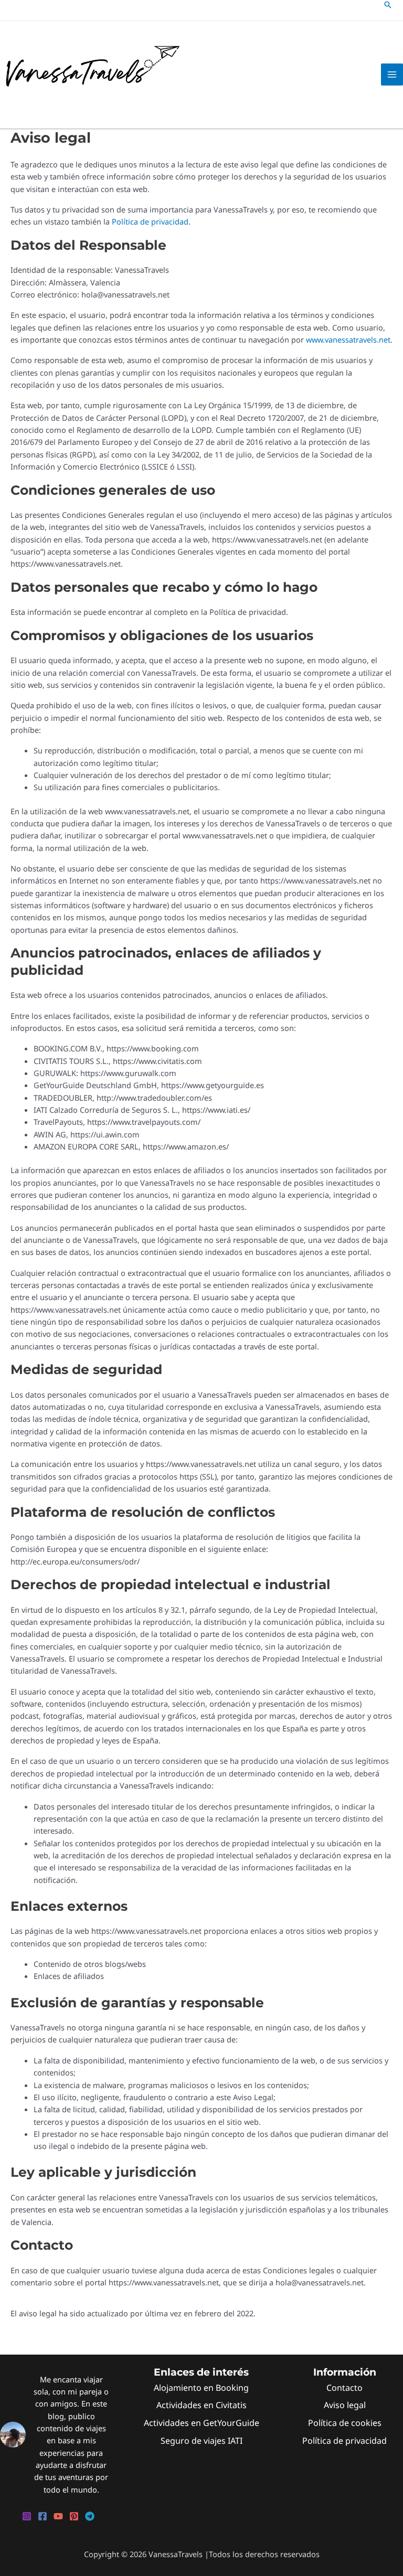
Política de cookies (345, 2423)
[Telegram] (90, 2516)
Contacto (344, 2388)
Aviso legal (345, 2405)
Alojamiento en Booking (201, 2388)
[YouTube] (58, 2516)
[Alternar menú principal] (392, 74)
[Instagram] (27, 2516)
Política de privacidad (150, 221)
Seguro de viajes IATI (201, 2441)
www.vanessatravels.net (348, 339)
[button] (388, 5)
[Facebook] (43, 2516)
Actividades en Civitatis (201, 2405)
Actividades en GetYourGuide (201, 2423)
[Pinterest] (74, 2516)
